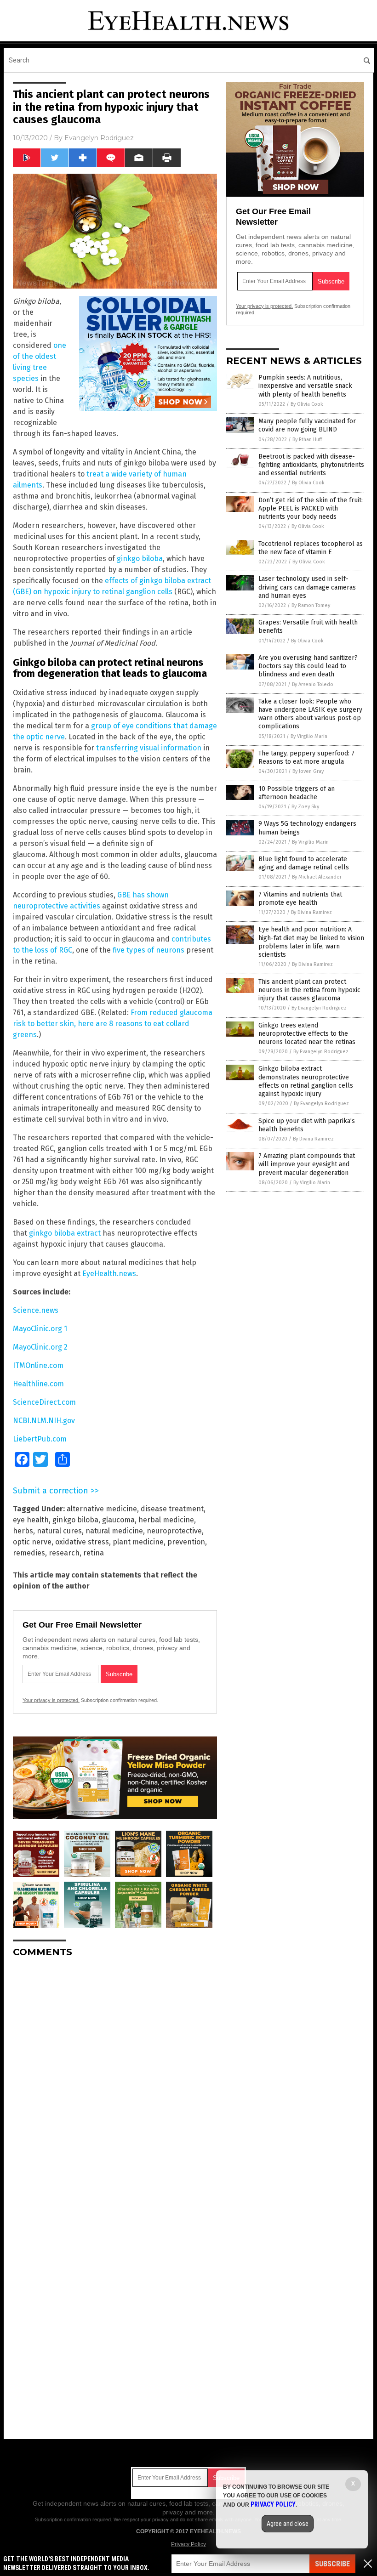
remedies (29, 1553)
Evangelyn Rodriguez (99, 138)
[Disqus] (115, 2080)
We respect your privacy (141, 2519)
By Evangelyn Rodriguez (319, 1008)
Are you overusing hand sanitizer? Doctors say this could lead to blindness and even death (308, 666)
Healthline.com (38, 1384)
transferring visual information (149, 748)
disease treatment (172, 1509)
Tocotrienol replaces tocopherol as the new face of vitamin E (311, 548)
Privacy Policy (188, 2544)
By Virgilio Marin (309, 736)
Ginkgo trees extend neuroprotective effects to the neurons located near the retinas (307, 1034)
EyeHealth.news (109, 1274)
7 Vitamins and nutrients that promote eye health (300, 899)
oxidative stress (82, 1542)
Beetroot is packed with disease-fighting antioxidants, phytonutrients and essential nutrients (311, 465)
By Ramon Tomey (311, 605)
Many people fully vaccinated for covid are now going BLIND (307, 425)
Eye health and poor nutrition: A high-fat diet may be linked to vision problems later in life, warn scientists (311, 942)
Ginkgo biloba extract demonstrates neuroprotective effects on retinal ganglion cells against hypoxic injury (306, 1081)
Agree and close (288, 2524)
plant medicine (138, 1542)
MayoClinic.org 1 (40, 1329)
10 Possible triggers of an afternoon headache (297, 793)
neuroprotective (174, 1531)
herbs (23, 1531)
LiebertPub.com (40, 1439)
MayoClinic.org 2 (40, 1347)
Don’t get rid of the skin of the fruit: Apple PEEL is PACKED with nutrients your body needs (311, 508)
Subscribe (332, 2564)
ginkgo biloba (140, 559)
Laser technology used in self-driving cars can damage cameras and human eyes (307, 587)
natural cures (59, 1531)
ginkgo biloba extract (65, 1233)
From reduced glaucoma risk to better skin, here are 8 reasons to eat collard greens (113, 1024)
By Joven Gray (308, 771)
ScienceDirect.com (44, 1402)
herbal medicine (166, 1520)
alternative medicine (102, 1509)
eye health (31, 1520)
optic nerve (32, 1542)
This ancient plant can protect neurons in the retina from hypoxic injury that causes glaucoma (309, 990)
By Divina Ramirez (311, 912)
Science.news (36, 1310)
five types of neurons (149, 950)
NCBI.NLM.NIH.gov (44, 1421)
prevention (186, 1542)
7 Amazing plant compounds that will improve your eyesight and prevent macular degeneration (307, 1164)
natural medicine (114, 1531)
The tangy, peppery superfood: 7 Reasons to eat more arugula (306, 757)
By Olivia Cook (307, 404)
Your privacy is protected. (51, 1700)
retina (94, 1553)
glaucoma (118, 1520)
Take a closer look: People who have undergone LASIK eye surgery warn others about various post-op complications (310, 714)
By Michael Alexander (317, 877)
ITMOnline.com (38, 1365)
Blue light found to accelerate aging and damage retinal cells (304, 863)
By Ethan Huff (307, 440)
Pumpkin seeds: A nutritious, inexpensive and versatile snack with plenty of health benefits (305, 386)
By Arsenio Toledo (313, 684)
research (64, 1553)
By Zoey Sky (305, 807)
